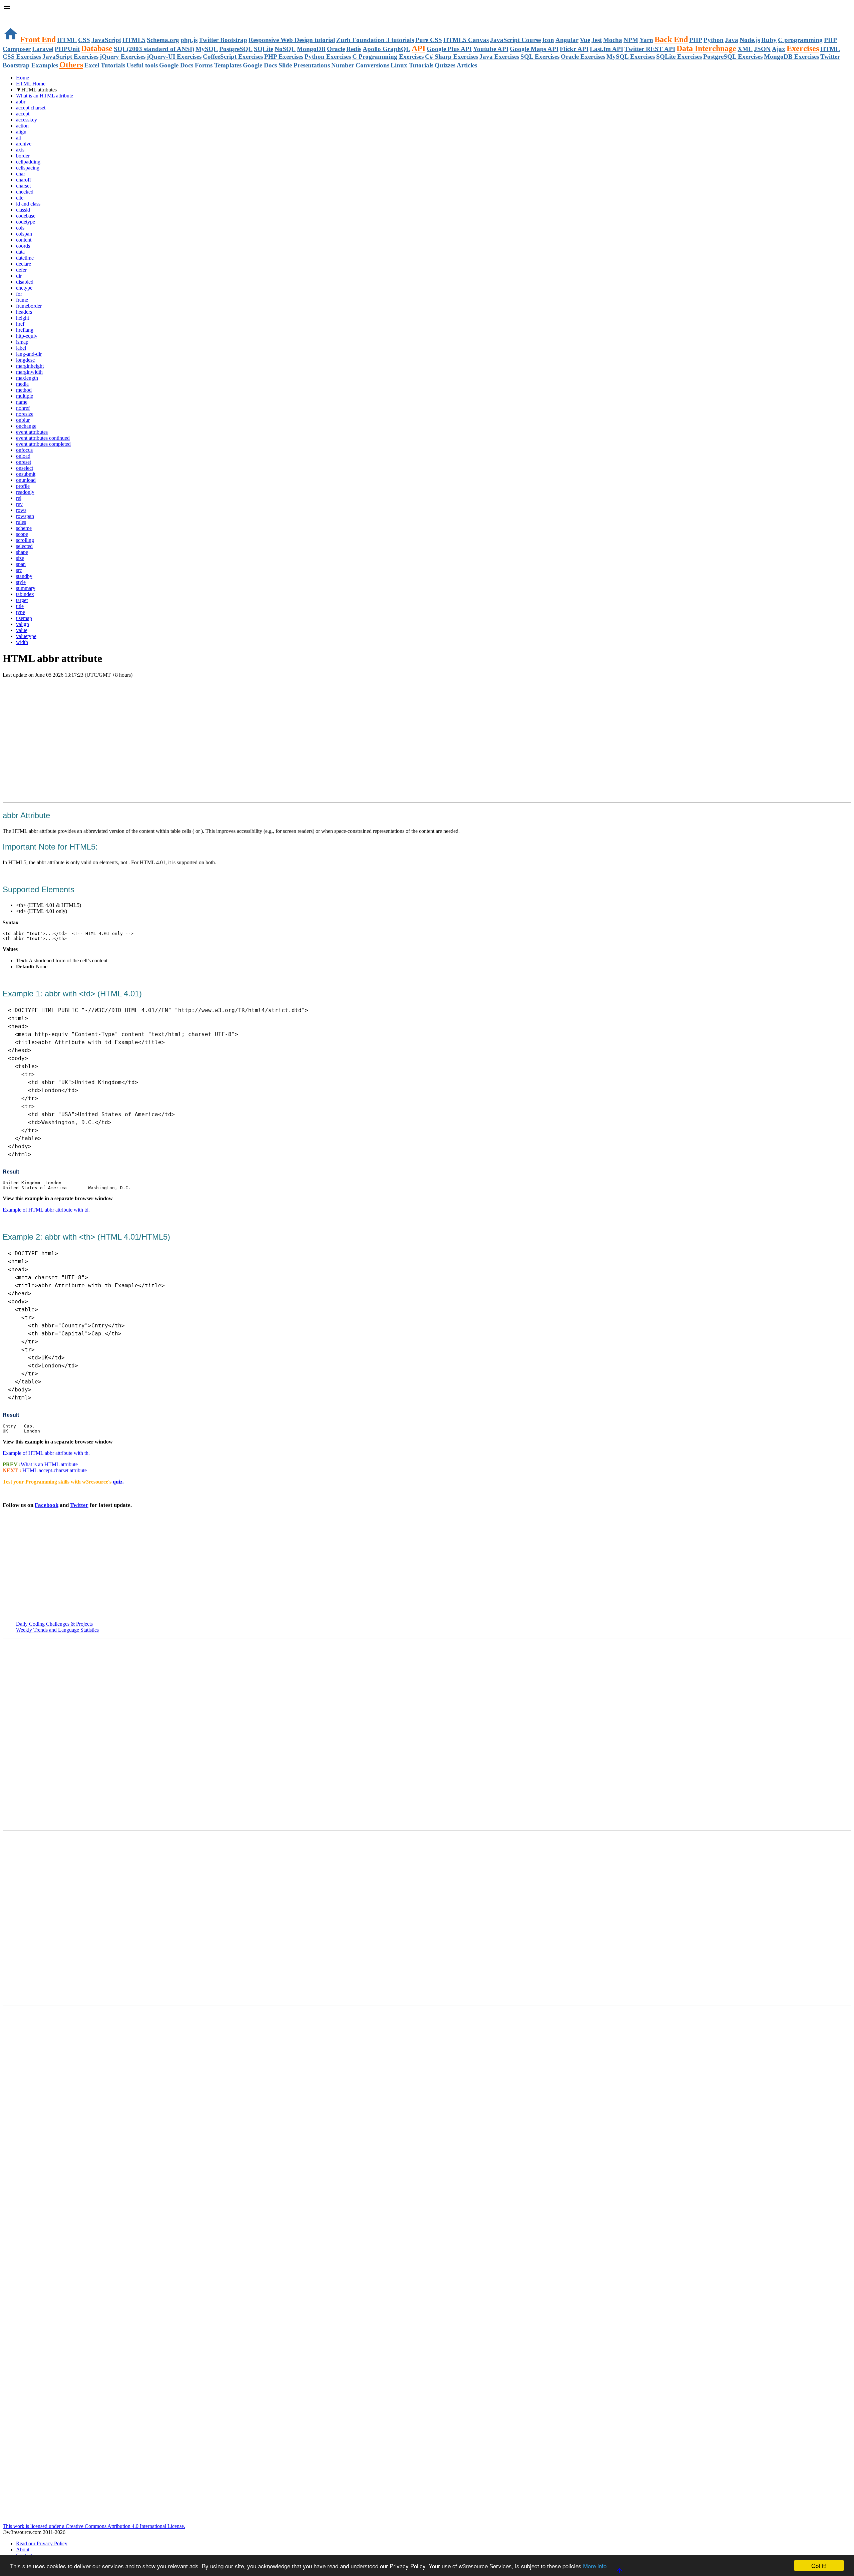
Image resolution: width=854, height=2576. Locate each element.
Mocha (613, 40)
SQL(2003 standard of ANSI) (154, 49)
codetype (26, 222)
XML (745, 49)
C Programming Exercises (388, 57)
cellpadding (28, 162)
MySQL (207, 49)
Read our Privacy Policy (42, 2543)
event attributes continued (43, 438)
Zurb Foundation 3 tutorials (375, 40)
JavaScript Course (515, 40)
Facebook (47, 1505)
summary (26, 588)
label (21, 348)
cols (20, 228)
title (20, 606)
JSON (762, 49)
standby (24, 576)
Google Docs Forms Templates (200, 65)
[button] (427, 7)
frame (22, 300)
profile (23, 486)
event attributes (32, 432)
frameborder (29, 306)
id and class (28, 204)
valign (23, 624)
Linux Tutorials (412, 65)
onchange (26, 426)
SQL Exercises (540, 57)
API (418, 48)
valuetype (26, 636)
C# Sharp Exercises (452, 57)
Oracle (336, 49)
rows (21, 510)
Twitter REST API (650, 49)
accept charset (31, 108)
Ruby (769, 40)
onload (23, 456)
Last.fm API (606, 49)
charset (23, 186)
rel (19, 498)
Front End (38, 39)
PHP (696, 40)
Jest (597, 40)
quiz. (118, 1482)
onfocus (24, 450)
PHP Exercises (284, 57)
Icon (548, 40)
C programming (800, 40)
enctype (24, 288)
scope (22, 534)
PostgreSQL (236, 49)
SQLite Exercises (679, 57)
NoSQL (285, 49)
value (22, 630)
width (22, 642)
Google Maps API (534, 49)
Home (23, 78)
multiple (25, 396)
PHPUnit (67, 49)
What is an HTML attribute (45, 96)
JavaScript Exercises (70, 57)
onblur (23, 420)
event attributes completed (43, 444)
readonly (25, 492)
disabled (25, 282)
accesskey (27, 120)
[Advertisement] (81, 691)
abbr (21, 102)
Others (71, 65)
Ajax (779, 49)
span (21, 564)
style (21, 582)
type (21, 612)
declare (24, 264)
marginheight (30, 366)
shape (22, 552)
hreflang (25, 330)
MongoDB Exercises (791, 57)
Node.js (750, 40)
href (20, 324)
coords (23, 246)
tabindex (25, 594)
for (19, 294)
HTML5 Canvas (466, 40)
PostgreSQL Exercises (733, 57)
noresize (25, 414)
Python (714, 40)
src (19, 570)
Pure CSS (429, 40)
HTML (67, 40)
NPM (631, 40)
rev (19, 504)
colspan (24, 234)
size (20, 558)
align (21, 132)
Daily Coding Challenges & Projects (54, 1624)
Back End (671, 39)
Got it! (819, 2565)
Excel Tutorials (105, 65)
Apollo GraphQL (386, 49)
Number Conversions (360, 65)
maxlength (27, 378)
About (23, 2549)
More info (595, 2566)
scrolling (25, 540)
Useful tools (142, 65)
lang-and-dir (29, 354)
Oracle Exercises (583, 57)
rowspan (25, 516)
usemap (24, 618)
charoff (24, 180)
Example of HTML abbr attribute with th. (46, 1453)
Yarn (646, 40)
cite (20, 198)
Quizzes (445, 65)
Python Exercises (328, 57)
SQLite (264, 49)
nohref (23, 408)
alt (19, 138)
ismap (22, 342)
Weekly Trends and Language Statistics (57, 1630)
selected (24, 546)
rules (21, 522)
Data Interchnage (706, 48)
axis (20, 150)
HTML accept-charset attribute (54, 1470)
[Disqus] (427, 1917)
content (24, 240)
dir (19, 276)
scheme (24, 528)
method (24, 390)
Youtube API (491, 49)
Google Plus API (449, 49)
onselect (25, 468)
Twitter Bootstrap (223, 40)
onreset (24, 462)
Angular (567, 40)
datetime (25, 258)
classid (23, 210)
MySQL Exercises (631, 57)
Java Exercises (499, 57)
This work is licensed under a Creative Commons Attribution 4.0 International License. (94, 2526)
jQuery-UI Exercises (174, 57)
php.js (189, 40)
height (23, 318)
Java (732, 40)
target (22, 600)
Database (97, 48)
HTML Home (31, 84)
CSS (84, 40)
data (20, 252)
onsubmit (26, 474)
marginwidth (29, 372)
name (22, 402)
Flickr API (574, 49)
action (22, 126)
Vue (585, 40)
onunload (26, 480)
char (21, 174)
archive (24, 144)
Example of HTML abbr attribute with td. (46, 1210)
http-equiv (27, 336)
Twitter (79, 1505)
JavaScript (106, 40)
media (22, 384)
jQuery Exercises (123, 57)
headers (24, 312)
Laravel (43, 49)
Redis (354, 49)
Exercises (803, 48)
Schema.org (163, 40)
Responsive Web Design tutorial (292, 40)
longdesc (25, 360)
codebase (26, 216)
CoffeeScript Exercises (233, 57)
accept (23, 114)
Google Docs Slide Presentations (286, 65)
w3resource (15, 15)
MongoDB (311, 49)
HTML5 (134, 40)
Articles (467, 65)
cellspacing (28, 168)
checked (25, 192)
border (23, 156)
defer (21, 270)
